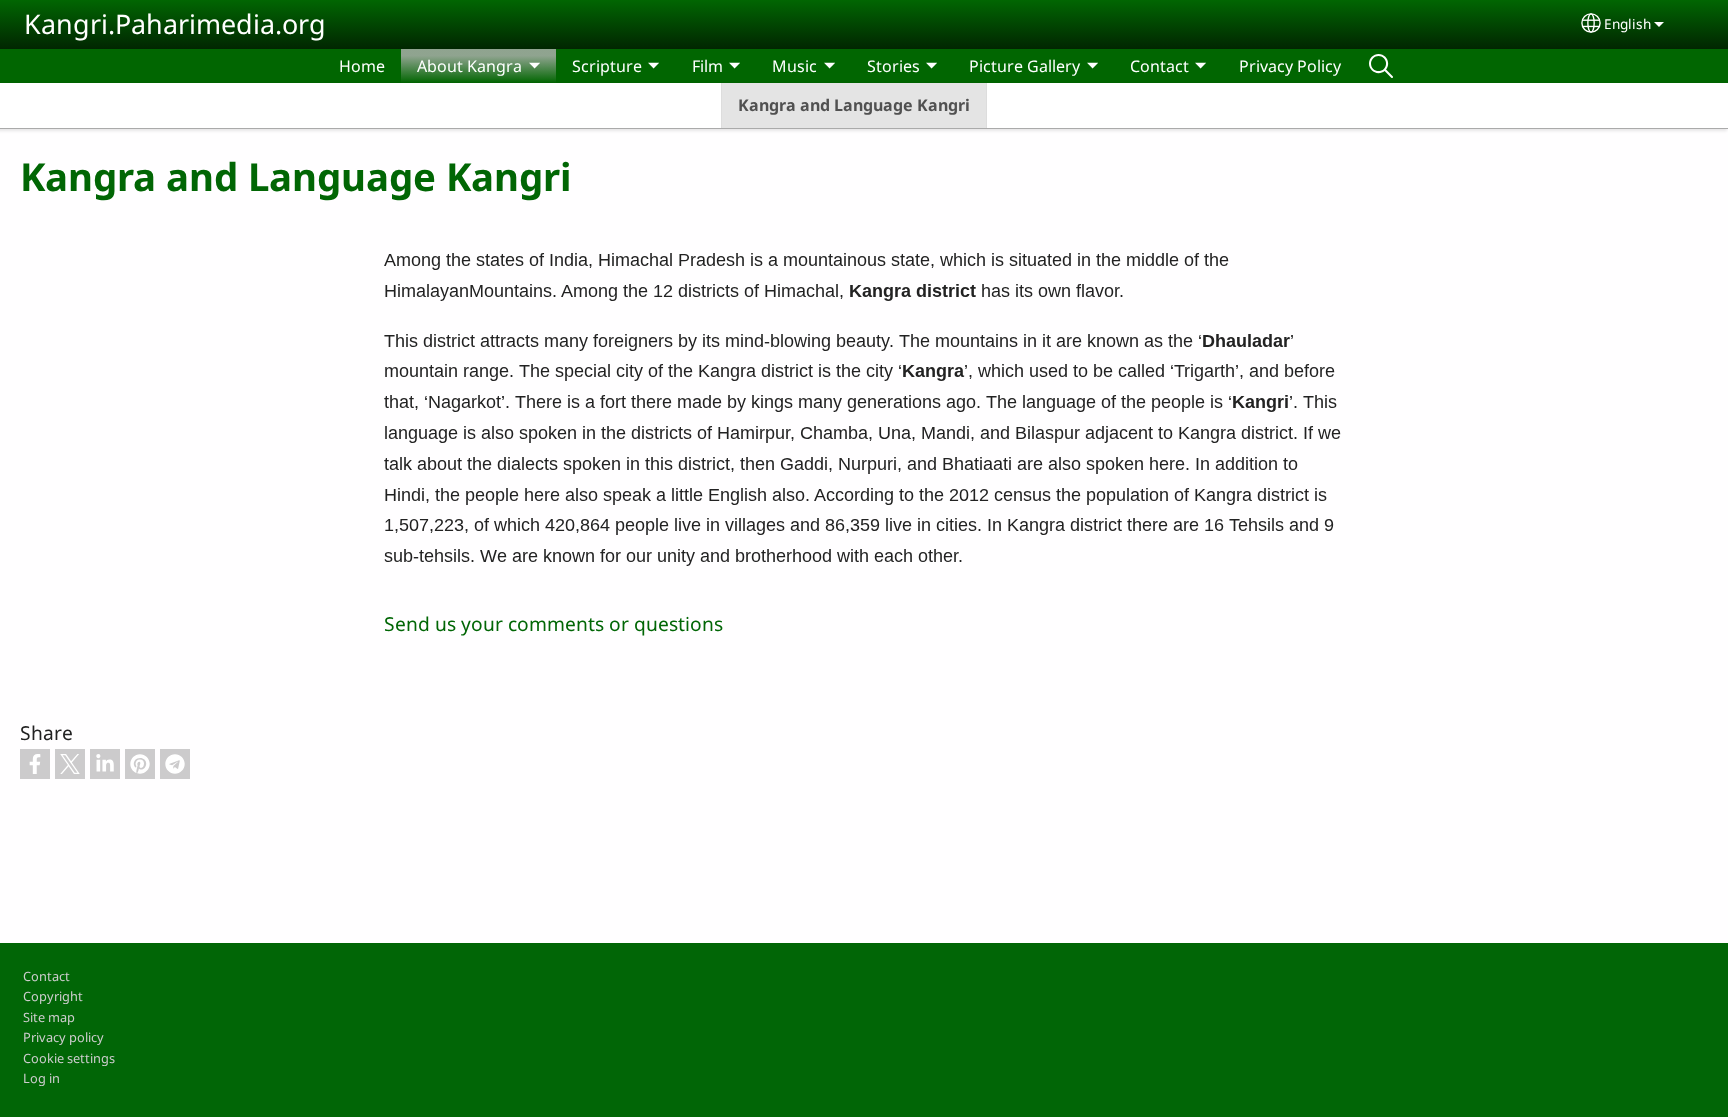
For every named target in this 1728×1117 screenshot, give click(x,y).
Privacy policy (63, 1037)
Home (362, 66)
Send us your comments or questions (553, 623)
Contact (46, 976)
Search (1381, 66)
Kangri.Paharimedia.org (175, 23)
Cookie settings (69, 1058)
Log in (41, 1078)
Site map (49, 1017)
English (1627, 23)
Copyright (53, 996)
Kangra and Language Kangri (854, 105)
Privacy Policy (1290, 66)
